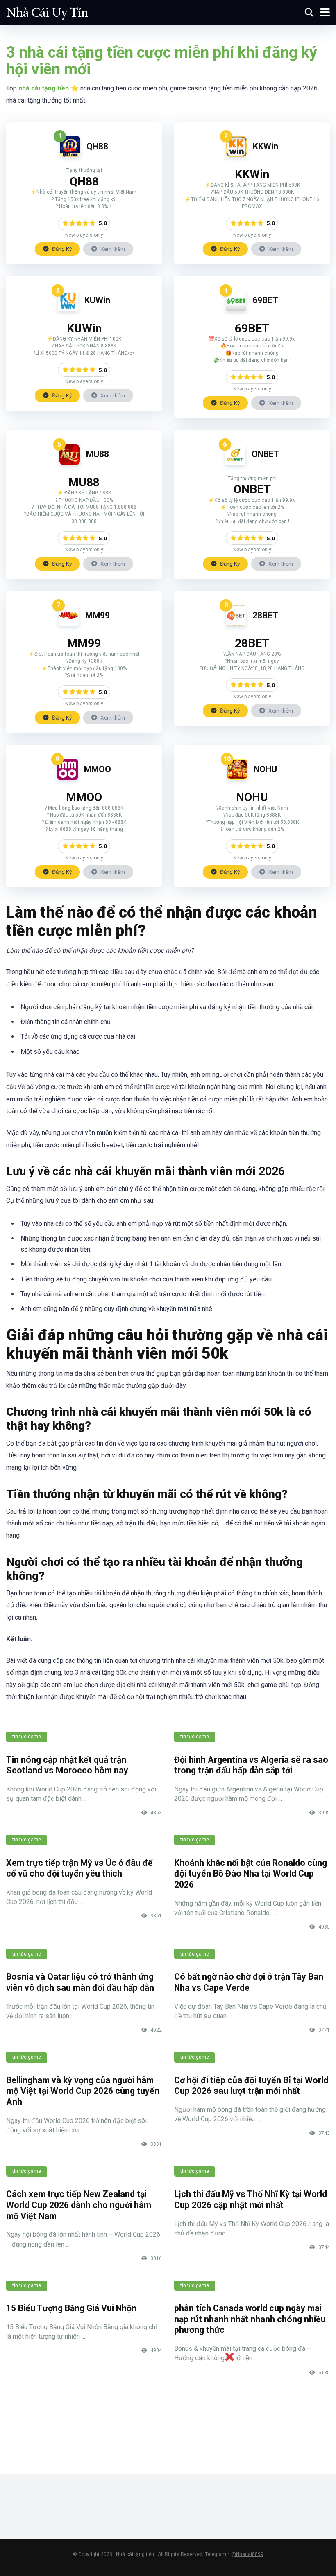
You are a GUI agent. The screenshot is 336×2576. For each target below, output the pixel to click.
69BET (265, 300)
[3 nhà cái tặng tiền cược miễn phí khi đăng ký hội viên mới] (47, 11)
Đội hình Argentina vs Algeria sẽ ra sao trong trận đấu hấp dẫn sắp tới (251, 1765)
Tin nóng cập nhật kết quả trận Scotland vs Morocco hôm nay (67, 1765)
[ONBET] (235, 463)
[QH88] (70, 155)
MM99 (98, 615)
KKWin (266, 146)
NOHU (265, 769)
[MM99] (69, 624)
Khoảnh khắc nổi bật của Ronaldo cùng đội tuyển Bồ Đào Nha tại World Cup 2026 (251, 1874)
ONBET (266, 454)
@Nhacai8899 (247, 2554)
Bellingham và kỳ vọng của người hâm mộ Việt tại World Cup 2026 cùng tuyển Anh (83, 2091)
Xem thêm (112, 249)
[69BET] (236, 309)
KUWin (97, 300)
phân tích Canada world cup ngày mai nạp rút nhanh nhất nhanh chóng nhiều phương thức (250, 2319)
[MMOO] (68, 777)
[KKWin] (236, 155)
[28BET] (236, 624)
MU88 (98, 454)
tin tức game (27, 1737)
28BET (265, 615)
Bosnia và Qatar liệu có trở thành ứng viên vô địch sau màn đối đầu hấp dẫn (80, 1982)
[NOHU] (237, 777)
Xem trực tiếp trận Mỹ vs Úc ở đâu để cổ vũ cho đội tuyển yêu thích (79, 1868)
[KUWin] (68, 309)
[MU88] (70, 463)
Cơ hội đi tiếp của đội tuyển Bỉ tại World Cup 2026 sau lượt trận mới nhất (251, 2086)
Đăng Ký (61, 249)
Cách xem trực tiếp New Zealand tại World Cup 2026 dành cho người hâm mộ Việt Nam (79, 2205)
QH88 (97, 146)
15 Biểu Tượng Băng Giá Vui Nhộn (71, 2308)
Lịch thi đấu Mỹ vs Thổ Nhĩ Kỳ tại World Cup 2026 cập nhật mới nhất (251, 2199)
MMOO (98, 769)
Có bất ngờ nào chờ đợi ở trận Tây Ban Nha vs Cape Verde (249, 1982)
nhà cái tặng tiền (44, 88)
